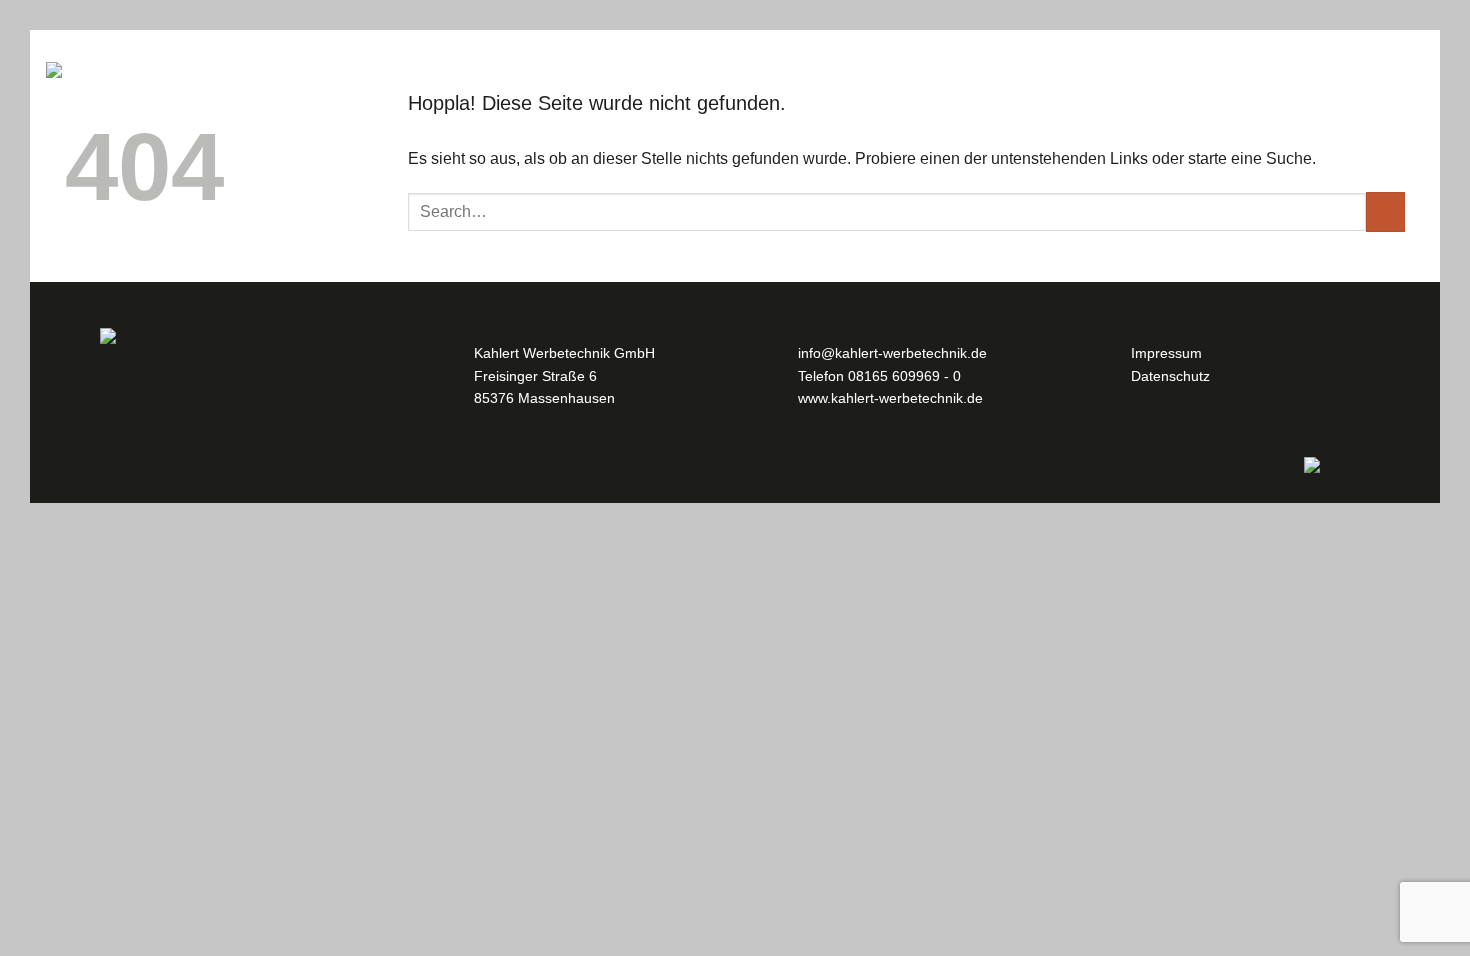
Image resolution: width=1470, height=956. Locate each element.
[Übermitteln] (1385, 211)
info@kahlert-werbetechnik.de (892, 353)
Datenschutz (1170, 376)
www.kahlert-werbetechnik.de (890, 398)
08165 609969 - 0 (904, 376)
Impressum (1166, 353)
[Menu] (64, 69)
